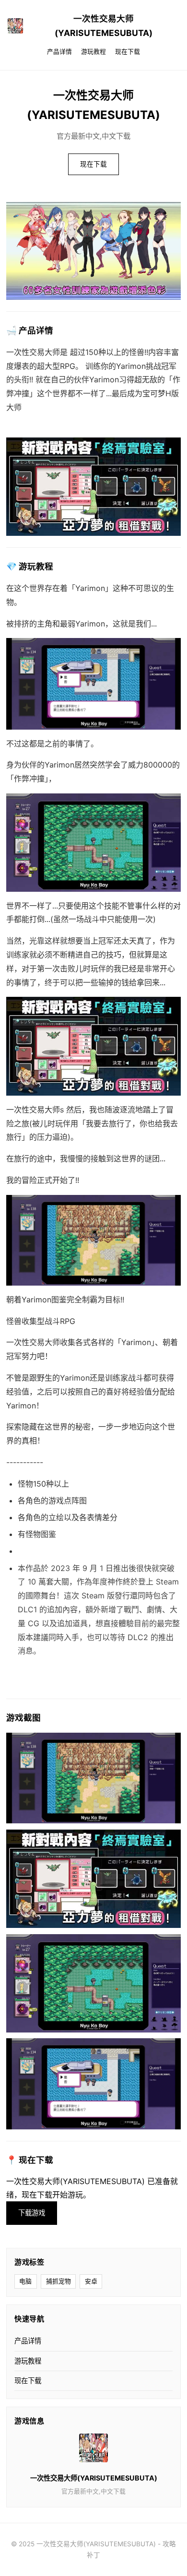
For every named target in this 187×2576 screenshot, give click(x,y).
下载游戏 (32, 2213)
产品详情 (59, 52)
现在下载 (128, 52)
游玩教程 (93, 52)
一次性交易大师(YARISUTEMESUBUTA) (104, 26)
